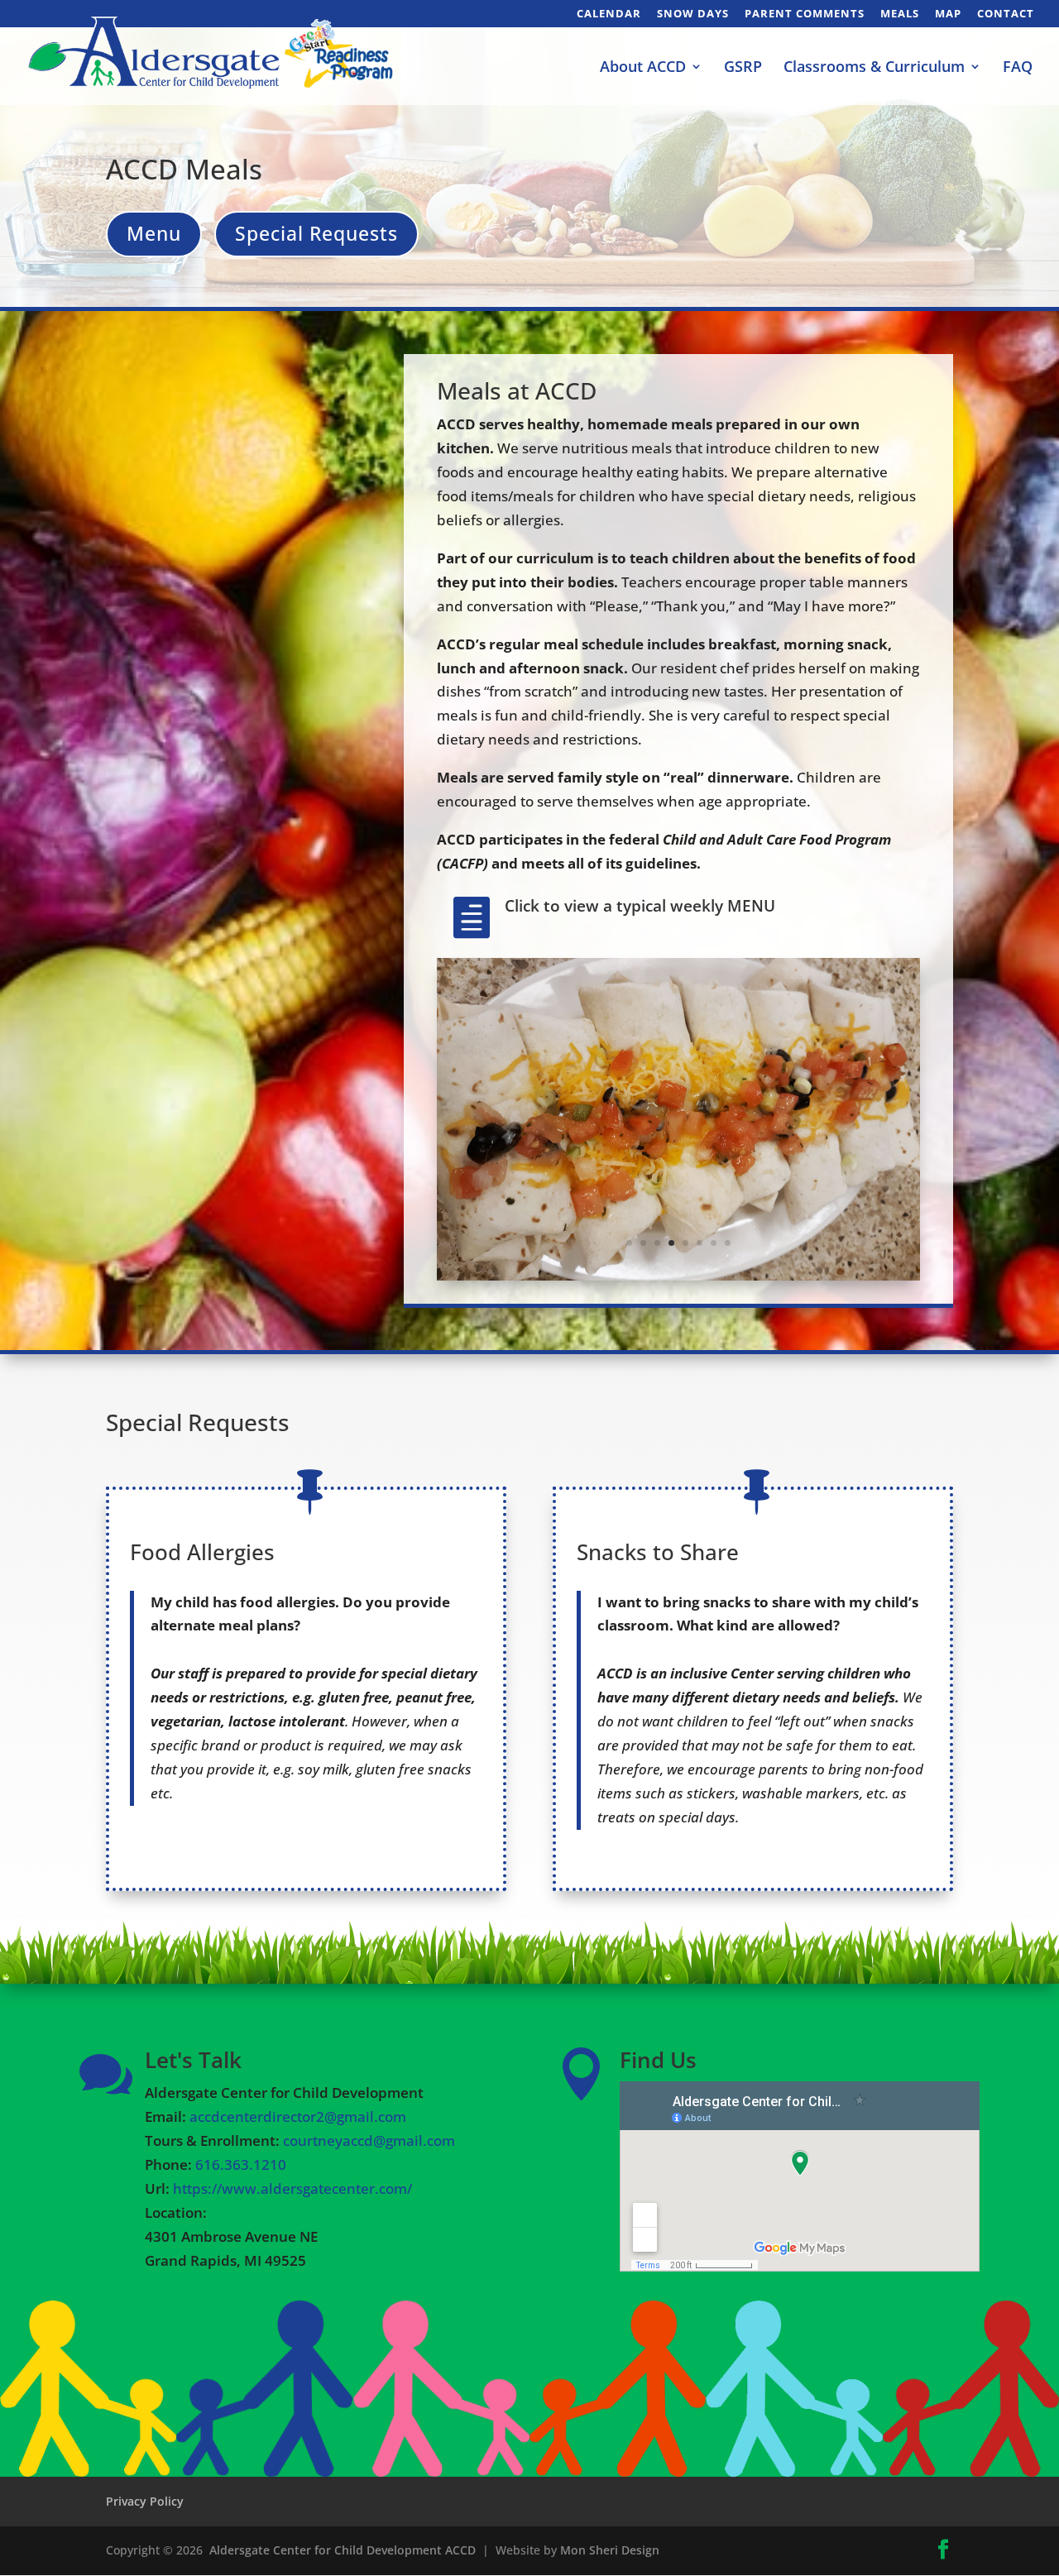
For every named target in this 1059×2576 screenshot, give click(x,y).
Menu (154, 233)
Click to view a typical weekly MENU (640, 906)
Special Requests (316, 233)
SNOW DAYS (693, 14)
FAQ (1018, 68)
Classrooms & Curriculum (874, 68)
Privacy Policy (145, 2501)
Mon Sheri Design (610, 2550)
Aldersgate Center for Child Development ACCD (343, 2550)
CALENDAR (609, 14)
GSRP (743, 68)
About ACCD (643, 68)
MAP (948, 14)
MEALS (900, 14)
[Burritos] (678, 1275)
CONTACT (1006, 14)
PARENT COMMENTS (805, 14)
